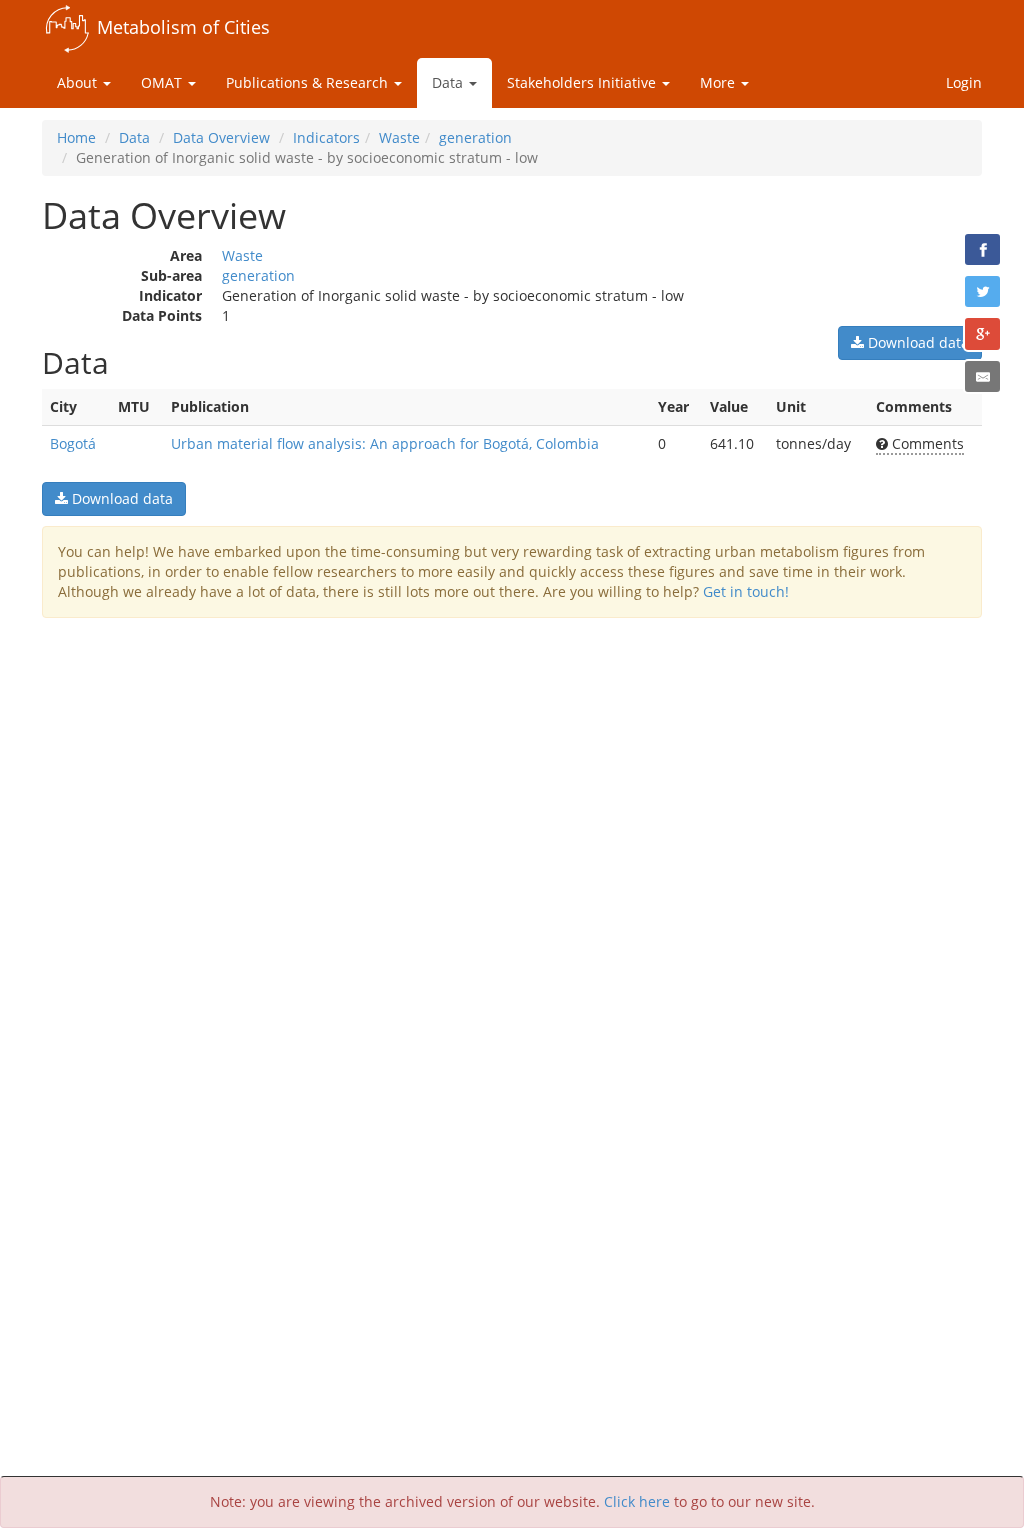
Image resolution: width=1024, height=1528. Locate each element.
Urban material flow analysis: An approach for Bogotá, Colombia (385, 443)
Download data (916, 342)
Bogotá (73, 443)
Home (76, 137)
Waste (399, 137)
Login (964, 82)
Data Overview (221, 137)
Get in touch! (746, 591)
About (79, 82)
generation (475, 137)
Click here (637, 1501)
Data (449, 82)
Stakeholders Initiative (583, 82)
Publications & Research (309, 82)
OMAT (163, 82)
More (719, 82)
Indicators (326, 137)
